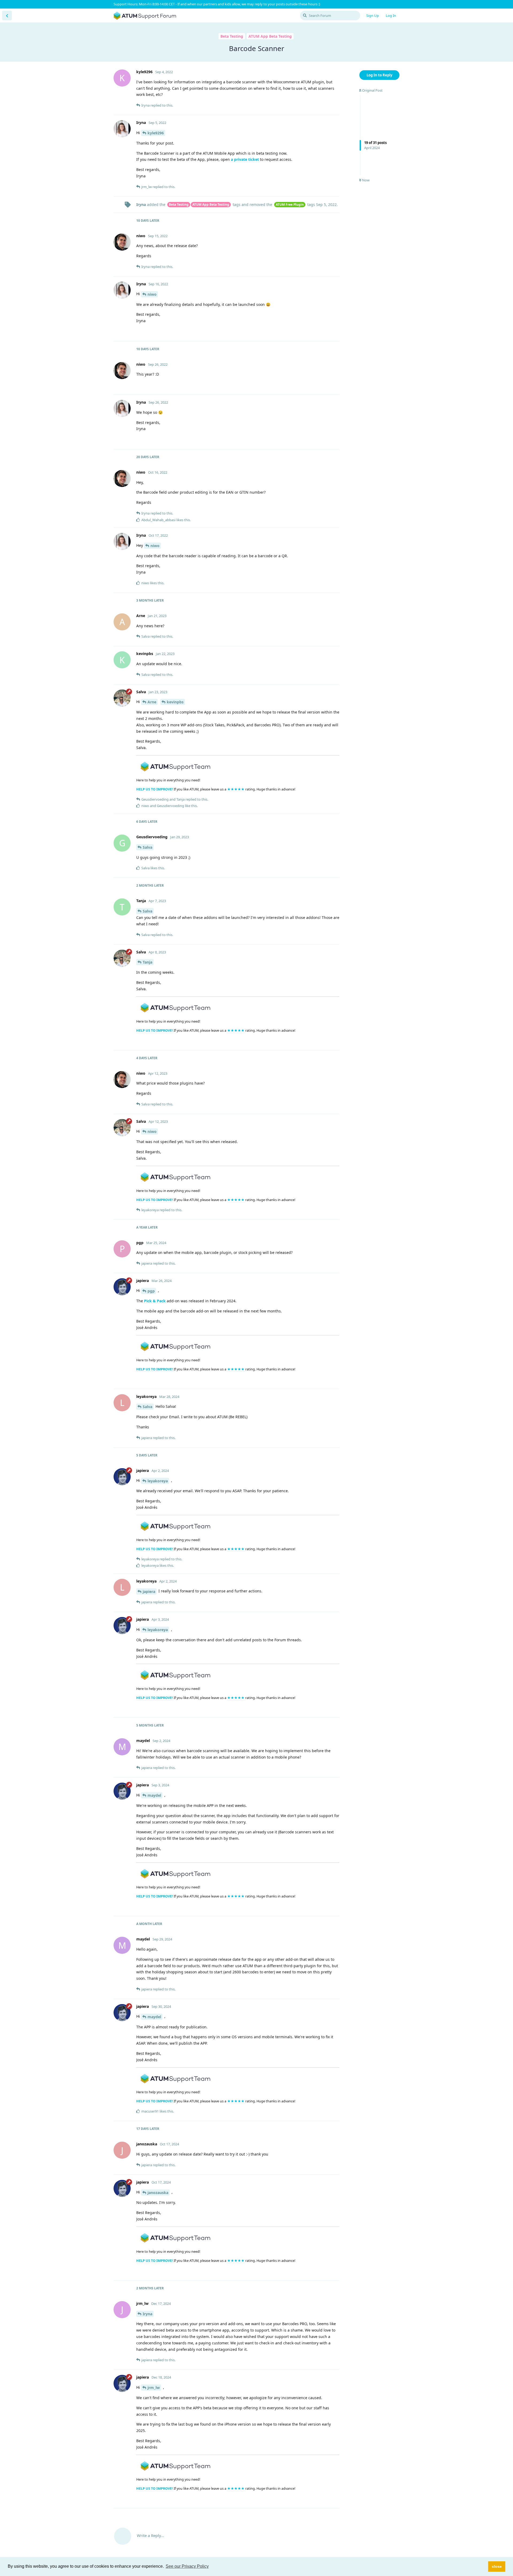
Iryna (147, 2314)
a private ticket (244, 159)
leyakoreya (158, 1481)
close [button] (497, 2566)
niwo (152, 294)
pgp (151, 1291)
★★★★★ (236, 789)
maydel (154, 1795)
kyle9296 (156, 133)
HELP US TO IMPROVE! (155, 789)
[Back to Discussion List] (7, 15)
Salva (147, 847)
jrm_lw (154, 2388)
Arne (152, 702)
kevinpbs (175, 702)
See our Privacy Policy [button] (187, 2566)
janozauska (158, 2193)
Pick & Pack (155, 1301)
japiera (149, 1591)
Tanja (147, 962)
